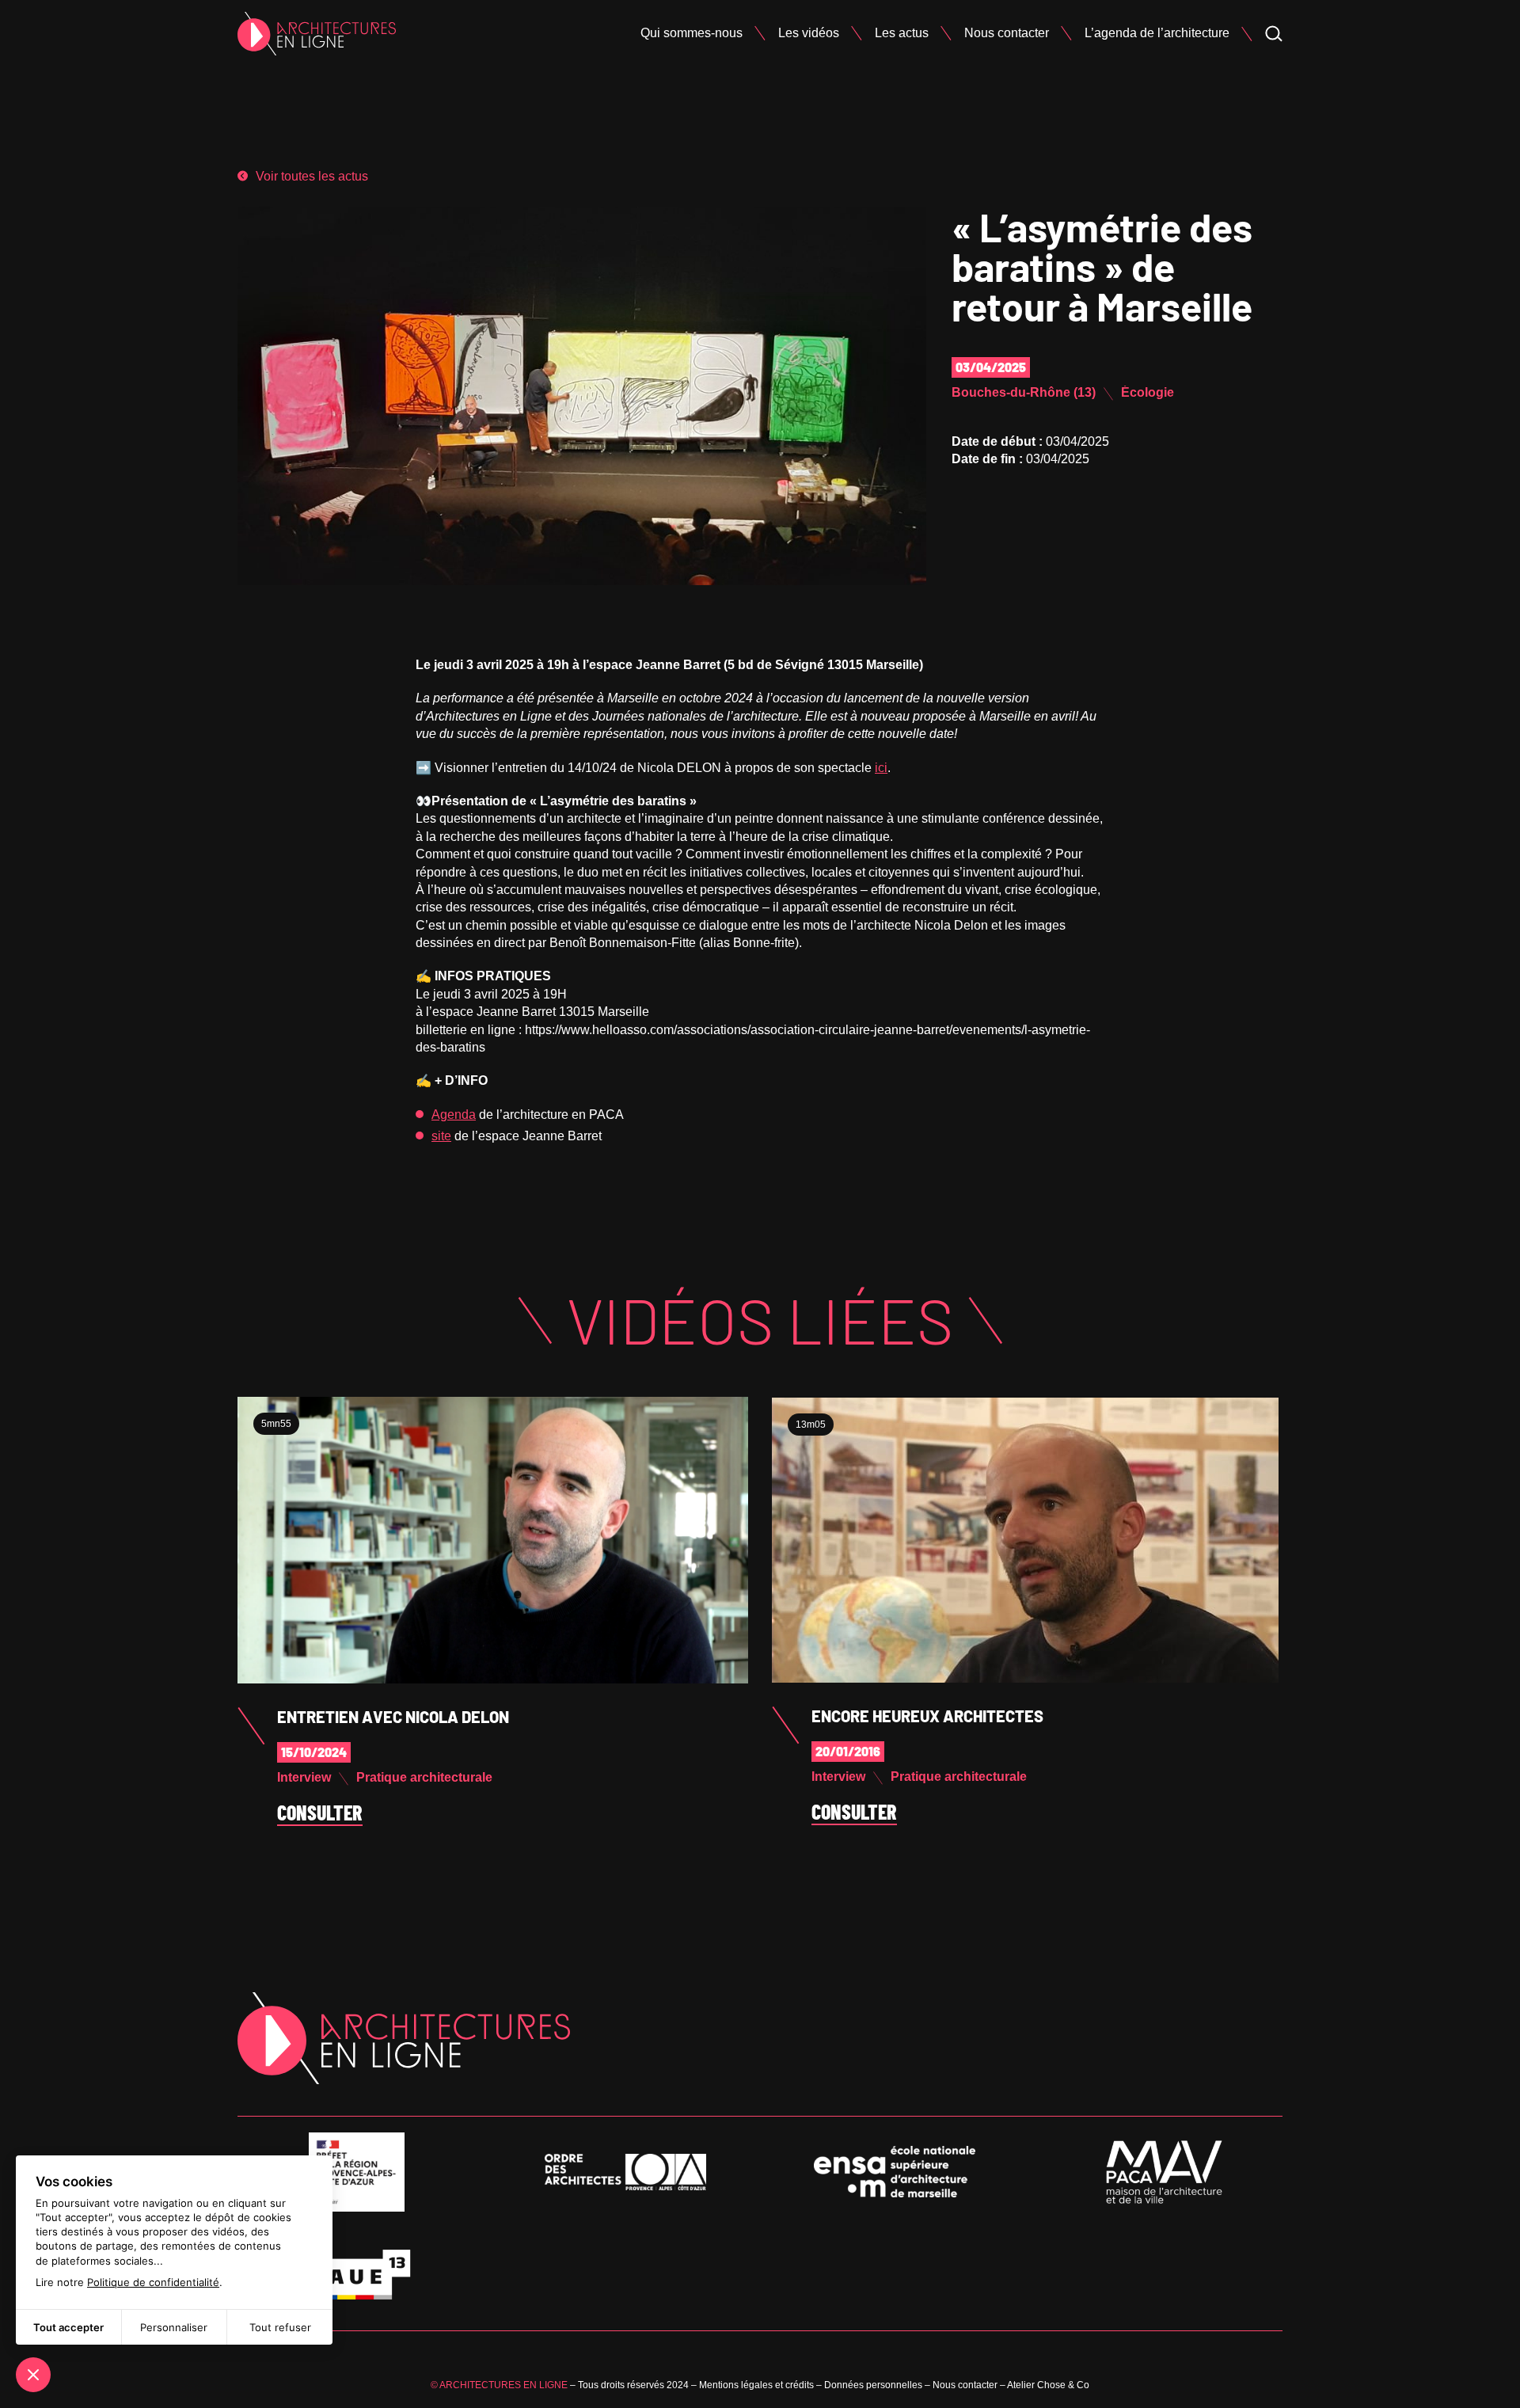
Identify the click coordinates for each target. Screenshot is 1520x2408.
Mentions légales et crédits (756, 2385)
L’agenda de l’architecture (1157, 33)
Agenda (454, 1115)
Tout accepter (68, 2327)
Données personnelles (873, 2385)
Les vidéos (809, 33)
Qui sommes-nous (692, 33)
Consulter (320, 1813)
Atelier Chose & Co (1048, 2385)
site (441, 1136)
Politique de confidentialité (153, 2282)
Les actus (902, 33)
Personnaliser (174, 2327)
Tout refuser (280, 2327)
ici (881, 768)
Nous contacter (1007, 33)
